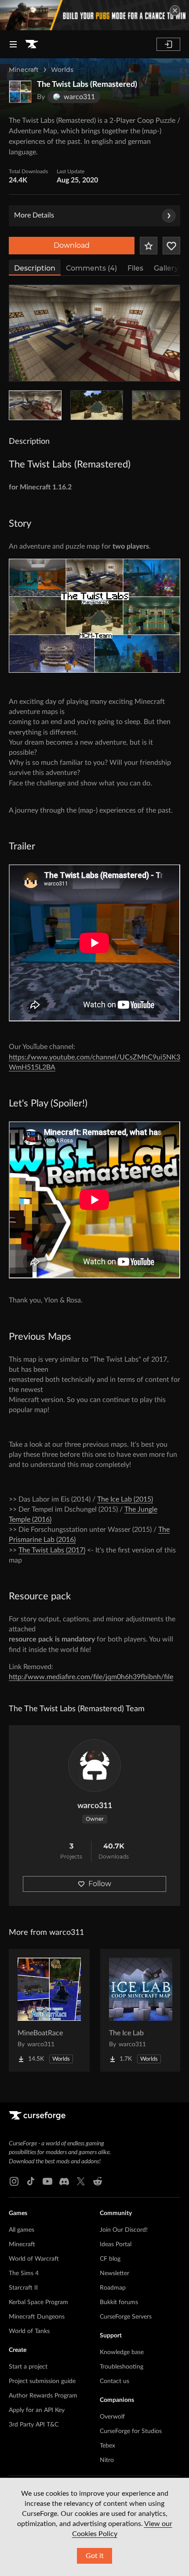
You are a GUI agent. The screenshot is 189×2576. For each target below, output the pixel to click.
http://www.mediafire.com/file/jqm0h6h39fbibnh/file (91, 1677)
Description (35, 268)
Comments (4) (91, 268)
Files (135, 268)
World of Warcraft (34, 2259)
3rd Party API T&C (34, 2425)
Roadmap (113, 2288)
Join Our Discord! (124, 2230)
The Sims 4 (24, 2273)
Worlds (62, 70)
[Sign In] (168, 44)
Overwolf (112, 2417)
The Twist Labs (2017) (52, 1550)
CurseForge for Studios (131, 2431)
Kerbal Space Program (38, 2302)
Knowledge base (122, 2352)
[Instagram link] (14, 2181)
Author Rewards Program (43, 2396)
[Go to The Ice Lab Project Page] (141, 2010)
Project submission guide (42, 2381)
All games (22, 2230)
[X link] (81, 2181)
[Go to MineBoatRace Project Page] (49, 2010)
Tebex (107, 2446)
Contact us (114, 2381)
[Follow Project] (171, 246)
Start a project (28, 2367)
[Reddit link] (98, 2181)
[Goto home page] (32, 44)
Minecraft (24, 70)
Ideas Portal (116, 2244)
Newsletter (114, 2273)
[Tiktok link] (31, 2181)
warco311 (95, 1806)
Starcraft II (23, 2288)
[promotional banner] (94, 15)
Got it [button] (95, 2556)
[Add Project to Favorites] (149, 246)
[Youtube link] (47, 2181)
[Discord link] (64, 2181)
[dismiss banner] (175, 11)
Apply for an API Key (37, 2410)
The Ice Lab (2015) (125, 1499)
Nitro (107, 2460)
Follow (100, 1884)
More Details (34, 215)
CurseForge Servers (126, 2317)
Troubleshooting (122, 2367)
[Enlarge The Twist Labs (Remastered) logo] (20, 92)
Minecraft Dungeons (37, 2317)
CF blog (110, 2259)
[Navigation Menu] (13, 44)
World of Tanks (29, 2331)
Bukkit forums (119, 2302)
